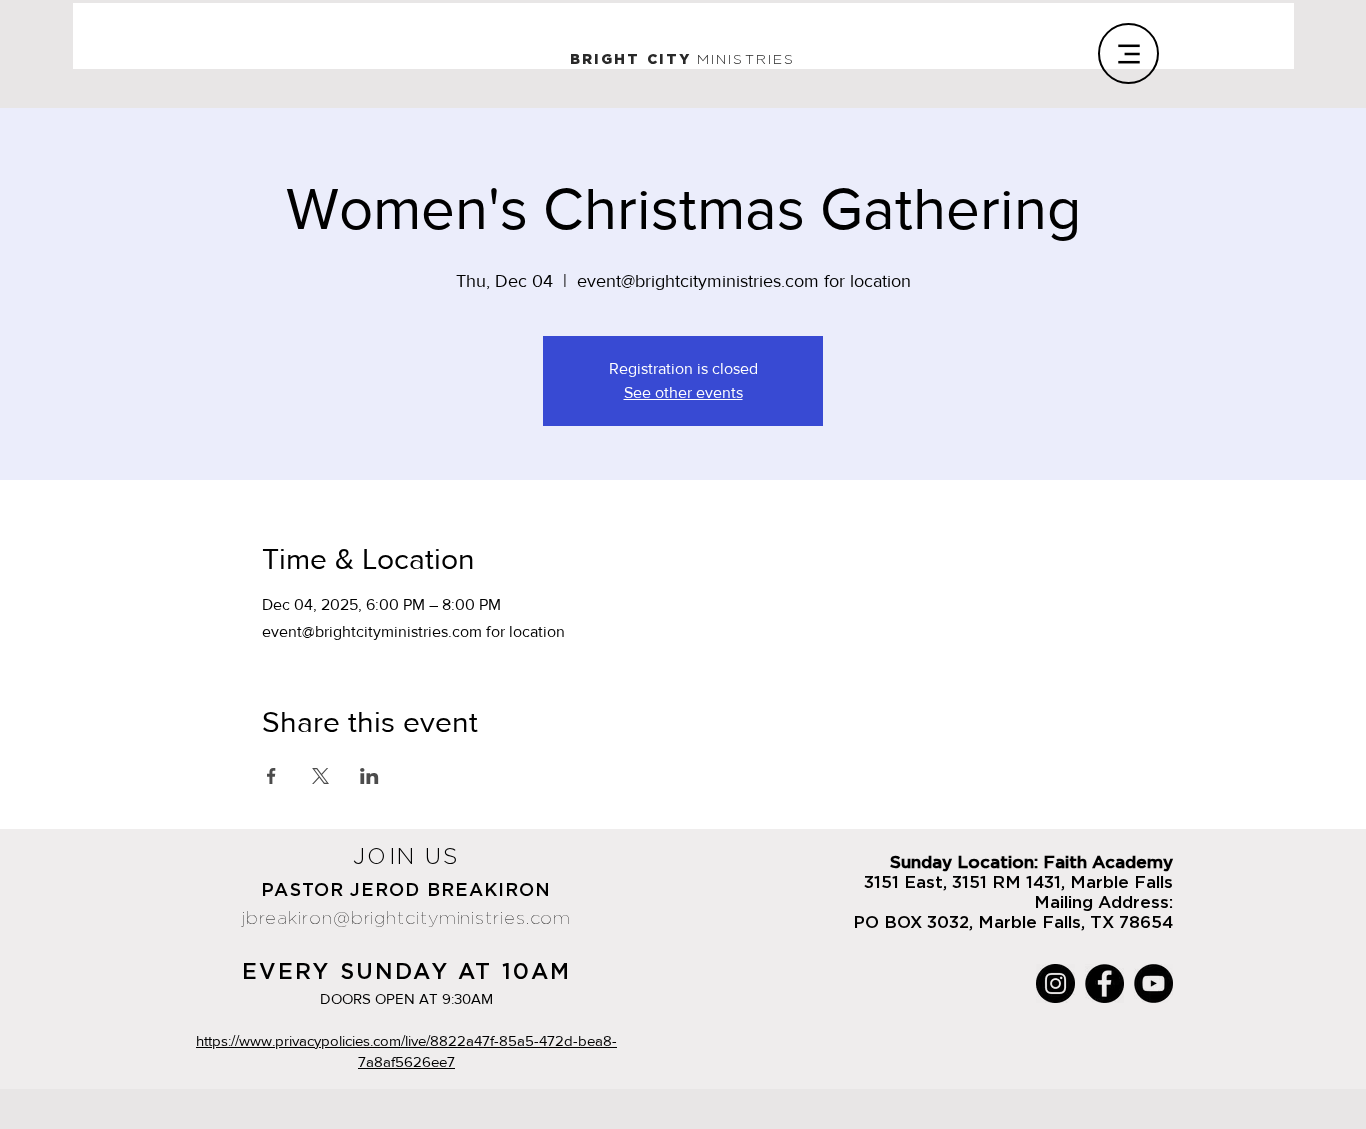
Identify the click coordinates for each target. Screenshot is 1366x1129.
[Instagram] (1055, 983)
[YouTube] (1153, 983)
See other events (683, 392)
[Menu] (1128, 53)
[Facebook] (1104, 983)
